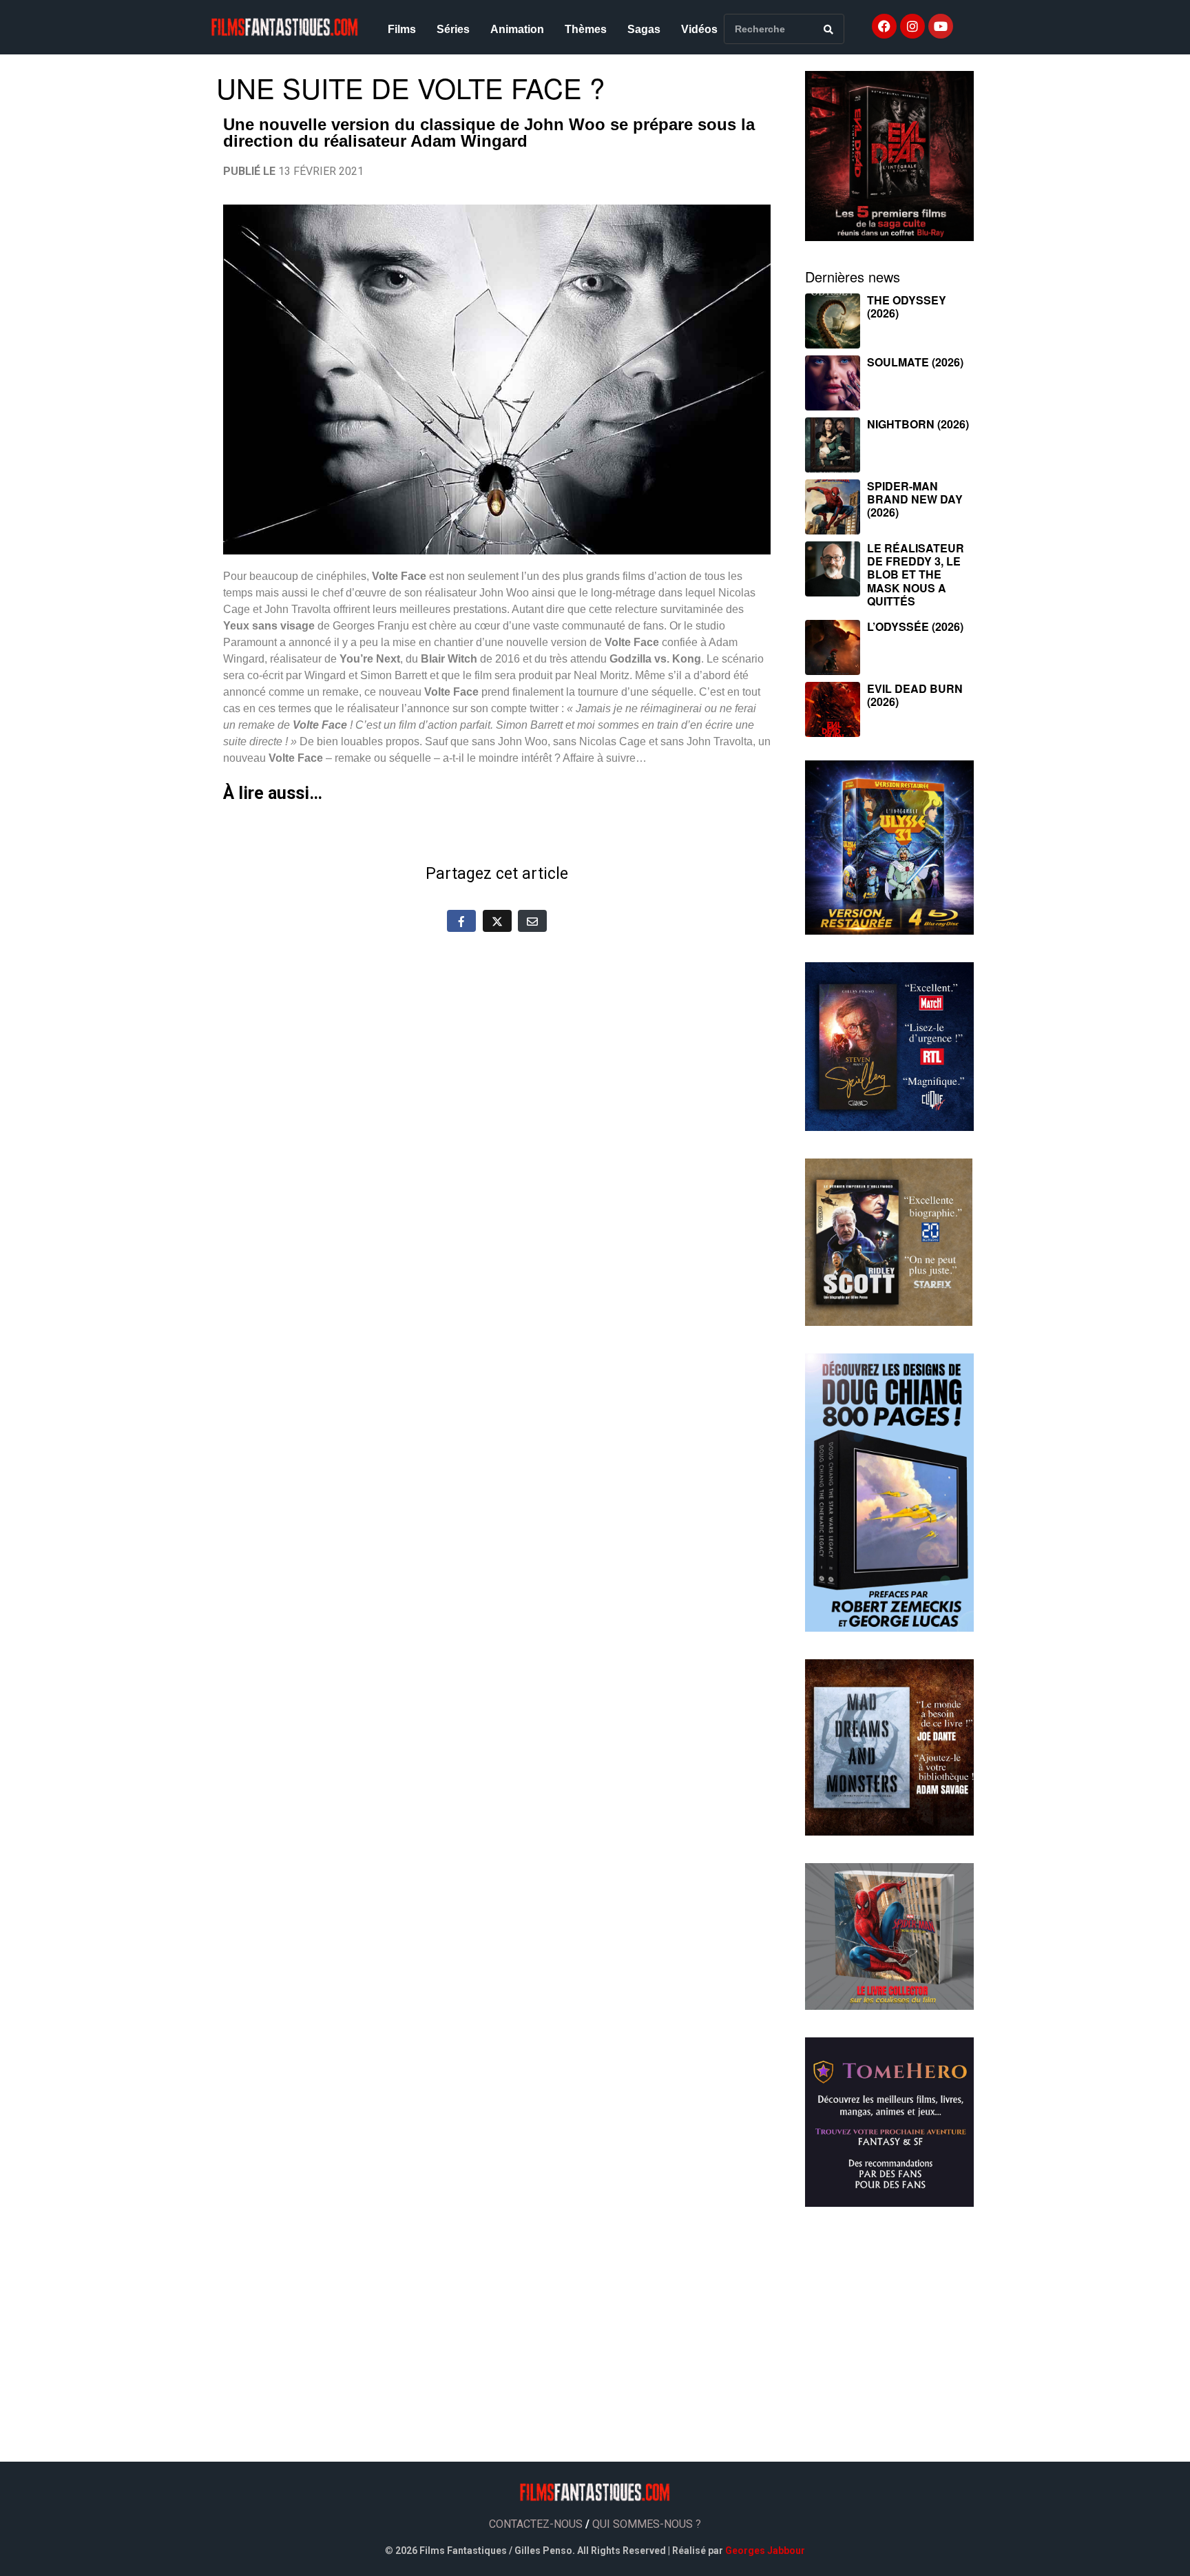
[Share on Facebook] (461, 921)
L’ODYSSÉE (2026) (915, 626)
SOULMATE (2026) (915, 362)
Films (402, 29)
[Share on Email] (532, 921)
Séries (453, 29)
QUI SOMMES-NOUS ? (647, 2524)
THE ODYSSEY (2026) (907, 307)
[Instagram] (912, 26)
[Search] (828, 29)
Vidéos (699, 29)
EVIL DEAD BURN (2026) (915, 695)
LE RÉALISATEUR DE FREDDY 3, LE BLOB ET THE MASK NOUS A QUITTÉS (916, 574)
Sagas (644, 29)
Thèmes (586, 29)
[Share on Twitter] (497, 921)
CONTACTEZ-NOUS (536, 2524)
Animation (517, 29)
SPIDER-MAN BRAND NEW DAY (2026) (915, 499)
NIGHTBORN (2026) (918, 424)
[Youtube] (941, 26)
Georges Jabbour (765, 2551)
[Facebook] (884, 26)
